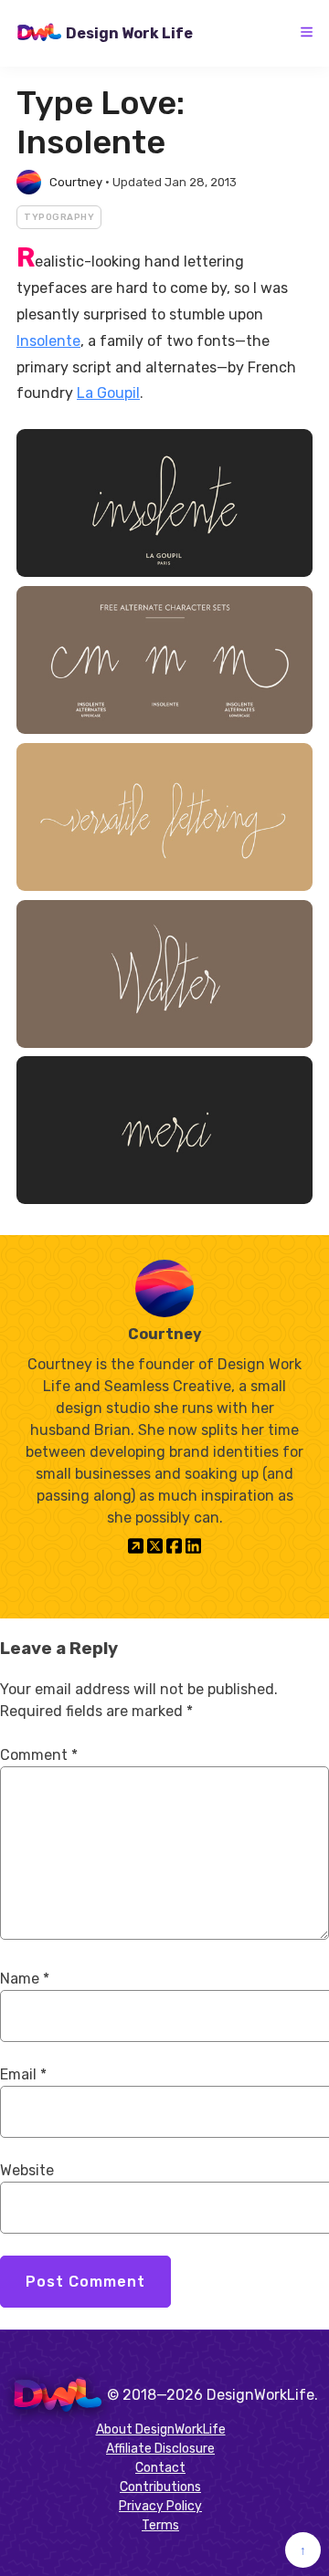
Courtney (76, 182)
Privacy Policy (160, 2506)
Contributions (160, 2487)
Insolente (48, 341)
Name (25, 1979)
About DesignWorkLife (161, 2429)
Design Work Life (129, 33)
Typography (59, 217)
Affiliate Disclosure (160, 2449)
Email (23, 2074)
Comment (39, 1755)
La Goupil (108, 393)
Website (27, 2170)
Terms (160, 2525)
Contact (160, 2468)
